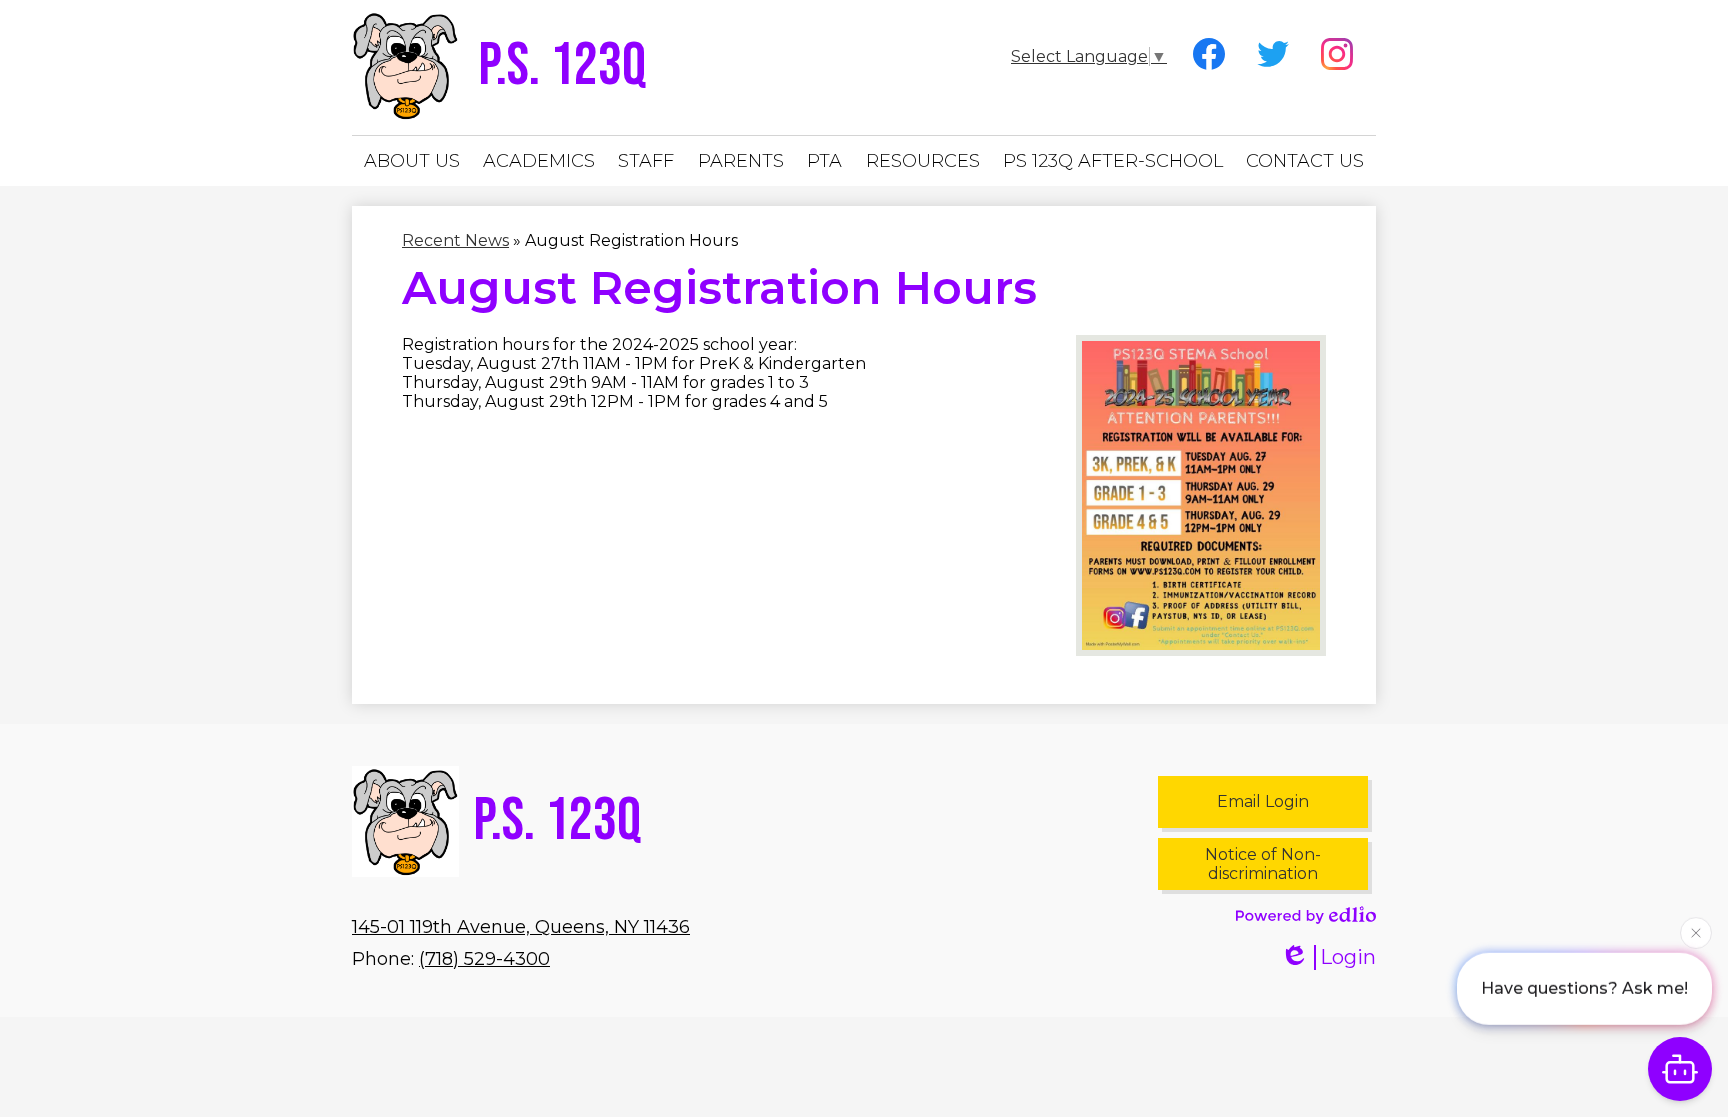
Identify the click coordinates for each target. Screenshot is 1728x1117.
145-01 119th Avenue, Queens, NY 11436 (521, 927)
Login (1348, 957)
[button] (412, 161)
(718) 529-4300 (484, 959)
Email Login (1263, 801)
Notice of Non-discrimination (1263, 864)
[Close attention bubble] (1696, 930)
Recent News (455, 240)
